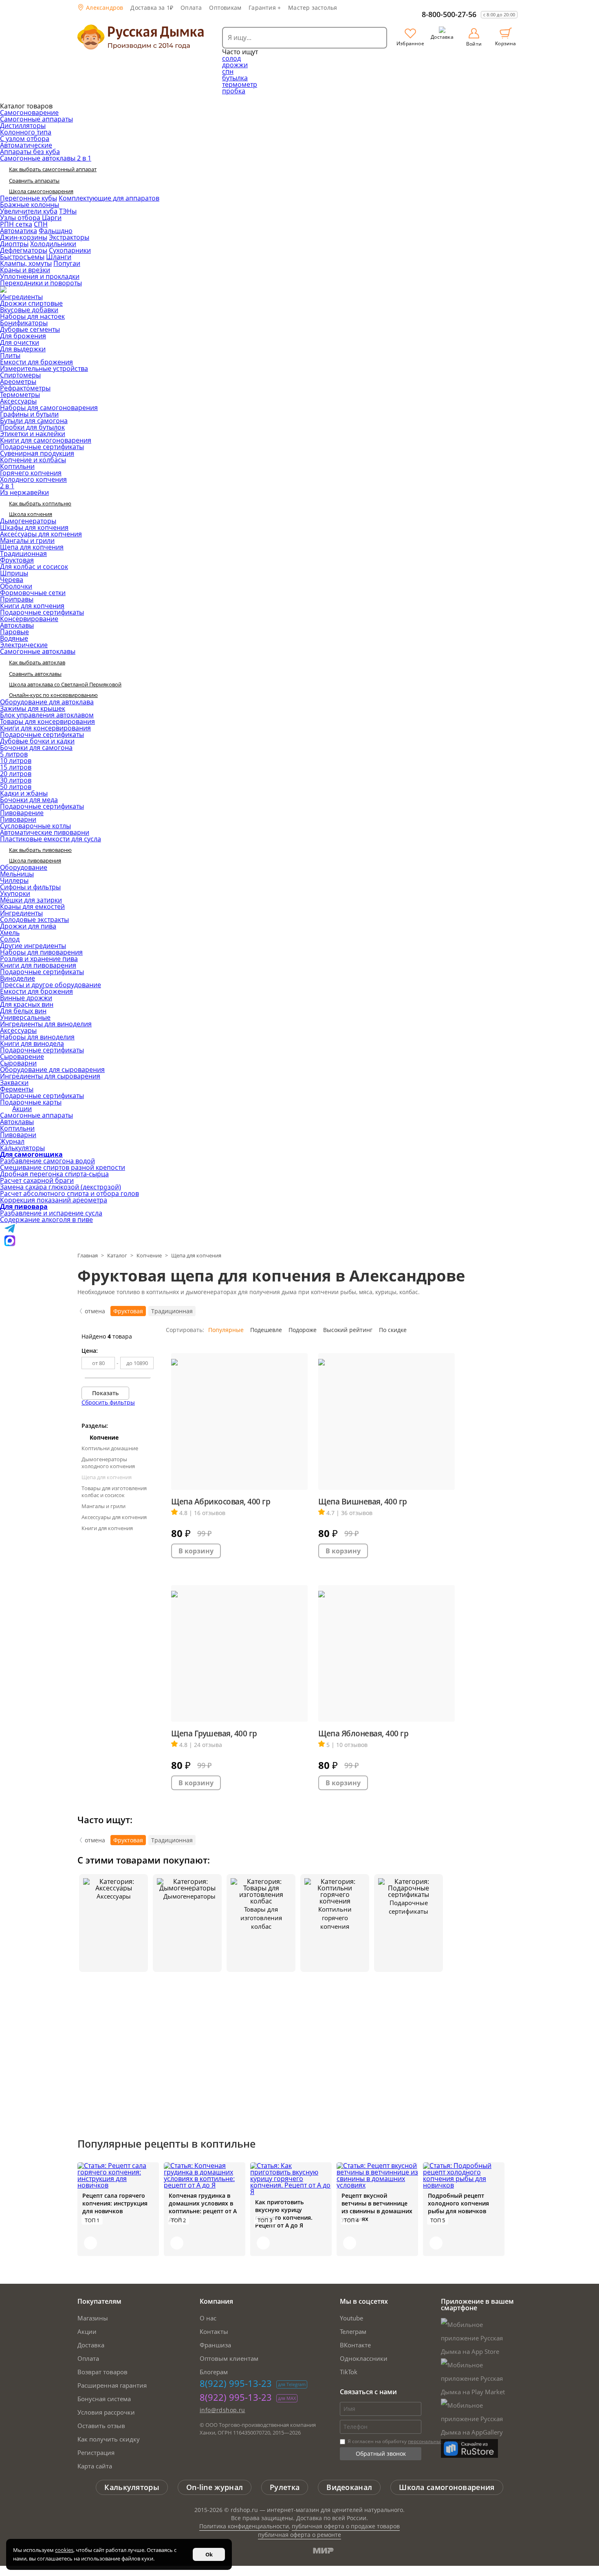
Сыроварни (18, 1063)
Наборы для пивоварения (41, 952)
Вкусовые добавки (29, 310)
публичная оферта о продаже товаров (346, 2526)
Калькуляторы (22, 1148)
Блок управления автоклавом (47, 715)
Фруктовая (17, 560)
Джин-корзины (24, 237)
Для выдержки (23, 349)
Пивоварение (22, 813)
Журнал (12, 1141)
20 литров (16, 774)
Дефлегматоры (24, 250)
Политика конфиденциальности (244, 2526)
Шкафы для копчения (34, 527)
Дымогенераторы (28, 521)
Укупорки (15, 893)
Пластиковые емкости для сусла (51, 839)
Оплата (191, 8)
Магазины (93, 2318)
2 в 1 (7, 486)
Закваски (14, 1083)
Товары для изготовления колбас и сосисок (114, 1492)
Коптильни (17, 466)
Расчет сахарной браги (37, 1180)
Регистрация (96, 2452)
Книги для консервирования (45, 728)
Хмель (10, 933)
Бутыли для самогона (34, 421)
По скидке (393, 1330)
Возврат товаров (102, 2372)
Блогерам (214, 2372)
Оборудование (24, 867)
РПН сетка (16, 224)
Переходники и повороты (41, 283)
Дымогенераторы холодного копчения (108, 1463)
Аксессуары (18, 401)
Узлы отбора (21, 218)
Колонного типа (26, 132)
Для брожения (23, 336)
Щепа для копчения (32, 547)
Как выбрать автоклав (37, 662)
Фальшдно (56, 231)
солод (231, 58)
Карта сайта (95, 2466)
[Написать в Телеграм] (10, 1232)
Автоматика (19, 231)
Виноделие (18, 978)
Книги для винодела (32, 1043)
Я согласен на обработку (404, 2441)
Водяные (14, 638)
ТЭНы (68, 211)
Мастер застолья (313, 8)
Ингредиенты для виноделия (46, 1024)
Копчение (149, 1255)
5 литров (14, 754)
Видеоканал (349, 2487)
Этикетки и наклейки (33, 434)
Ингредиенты (21, 297)
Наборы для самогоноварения (49, 408)
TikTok (349, 2372)
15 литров (16, 767)
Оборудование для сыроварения (52, 1070)
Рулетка (285, 2487)
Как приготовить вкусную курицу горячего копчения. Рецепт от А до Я (284, 2214)
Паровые (14, 632)
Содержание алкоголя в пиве (46, 1220)
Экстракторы (69, 237)
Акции (22, 1109)
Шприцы (14, 573)
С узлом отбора (25, 139)
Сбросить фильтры (108, 1402)
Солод (10, 939)
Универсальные (25, 1017)
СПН (41, 224)
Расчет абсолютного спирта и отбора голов (69, 1193)
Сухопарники (70, 250)
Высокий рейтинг (348, 1330)
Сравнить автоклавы (35, 674)
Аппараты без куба (30, 152)
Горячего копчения (31, 473)
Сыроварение (22, 1056)
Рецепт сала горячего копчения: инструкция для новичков (115, 2203)
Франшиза (215, 2345)
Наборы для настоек (32, 316)
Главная (88, 1255)
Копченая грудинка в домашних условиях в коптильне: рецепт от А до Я (203, 2207)
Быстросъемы (22, 257)
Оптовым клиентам (229, 2358)
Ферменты (17, 1089)
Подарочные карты (31, 1102)
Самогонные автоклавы (38, 651)
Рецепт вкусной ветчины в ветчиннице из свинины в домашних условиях (377, 2207)
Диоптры (14, 244)
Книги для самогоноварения (46, 440)
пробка (234, 91)
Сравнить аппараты (34, 181)
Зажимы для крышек (33, 708)
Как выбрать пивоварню (40, 850)
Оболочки (16, 586)
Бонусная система (104, 2399)
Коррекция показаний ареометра (54, 1200)
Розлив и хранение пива (39, 959)
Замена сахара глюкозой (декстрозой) (61, 1187)
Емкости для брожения (36, 362)
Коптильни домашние (110, 1448)
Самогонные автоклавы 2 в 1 (46, 158)
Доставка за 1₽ (152, 8)
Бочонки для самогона (36, 748)
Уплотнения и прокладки (40, 276)
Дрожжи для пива (28, 926)
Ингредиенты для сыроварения (50, 1076)
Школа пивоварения (35, 860)
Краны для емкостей (32, 906)
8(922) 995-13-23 (236, 2383)
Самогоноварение (29, 112)
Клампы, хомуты (26, 263)
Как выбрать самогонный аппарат (53, 169)
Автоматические (26, 145)
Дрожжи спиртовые (31, 303)
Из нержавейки (24, 492)
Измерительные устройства (44, 368)
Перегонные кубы (29, 198)
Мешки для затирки (31, 900)
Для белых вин (23, 1011)
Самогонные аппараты (36, 119)
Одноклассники (364, 2358)
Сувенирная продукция (37, 453)
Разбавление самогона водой (47, 1161)
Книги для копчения (32, 606)
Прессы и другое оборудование (51, 985)
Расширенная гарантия (112, 2385)
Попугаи (67, 263)
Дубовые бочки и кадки (37, 741)
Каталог (117, 1255)
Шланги (59, 257)
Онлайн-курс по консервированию (53, 695)
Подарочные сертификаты (42, 447)
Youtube (351, 2318)
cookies (64, 2550)
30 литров (16, 780)
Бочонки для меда (29, 800)
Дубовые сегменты (30, 329)
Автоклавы (17, 625)
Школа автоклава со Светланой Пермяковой (65, 684)
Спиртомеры (20, 375)
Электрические (24, 645)
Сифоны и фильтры (30, 887)
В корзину (196, 1551)
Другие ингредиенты (33, 946)
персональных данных (435, 2441)
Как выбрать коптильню (40, 503)
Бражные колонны (30, 205)
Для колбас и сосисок (34, 567)
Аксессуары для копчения (41, 534)
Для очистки (20, 342)
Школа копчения (31, 514)
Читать (90, 2243)
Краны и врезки (25, 270)
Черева (12, 580)
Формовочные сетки (33, 593)
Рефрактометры (25, 388)
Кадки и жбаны (24, 793)
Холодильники (53, 244)
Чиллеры (14, 880)
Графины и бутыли (29, 414)
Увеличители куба (29, 211)
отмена (95, 1311)
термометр (240, 84)
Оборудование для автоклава (47, 702)
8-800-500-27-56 (449, 14)
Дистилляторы (23, 126)
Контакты (214, 2331)
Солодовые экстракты (34, 920)
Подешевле (266, 1330)
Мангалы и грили (27, 540)
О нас (208, 2318)
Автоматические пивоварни (45, 832)
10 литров (16, 761)
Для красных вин (27, 1004)
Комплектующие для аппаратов (109, 198)
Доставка (91, 2345)
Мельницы (17, 874)
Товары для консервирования (47, 721)
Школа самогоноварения (41, 191)
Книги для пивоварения (38, 965)
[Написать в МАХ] (10, 1244)
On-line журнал (215, 2487)
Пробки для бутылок (32, 427)
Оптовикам (225, 8)
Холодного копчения (33, 479)
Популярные (226, 1330)
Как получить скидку (109, 2439)
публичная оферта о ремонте (299, 2535)
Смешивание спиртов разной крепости (63, 1167)
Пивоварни (18, 819)
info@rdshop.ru (222, 2410)
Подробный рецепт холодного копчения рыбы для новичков (458, 2203)
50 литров (16, 787)
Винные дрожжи (26, 998)
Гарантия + (265, 8)
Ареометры (18, 382)
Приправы (17, 599)
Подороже (303, 1330)
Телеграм (353, 2331)
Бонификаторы (24, 323)
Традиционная (23, 554)
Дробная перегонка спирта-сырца (54, 1174)
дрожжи (235, 65)
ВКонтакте (355, 2345)
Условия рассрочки (106, 2412)
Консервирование (29, 619)
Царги (52, 218)
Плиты (10, 355)
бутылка (235, 78)
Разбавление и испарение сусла (51, 1213)
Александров (104, 8)
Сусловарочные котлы (35, 826)
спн (228, 71)
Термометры (20, 395)
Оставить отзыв (101, 2426)
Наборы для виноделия (37, 1037)
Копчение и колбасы (33, 460)
